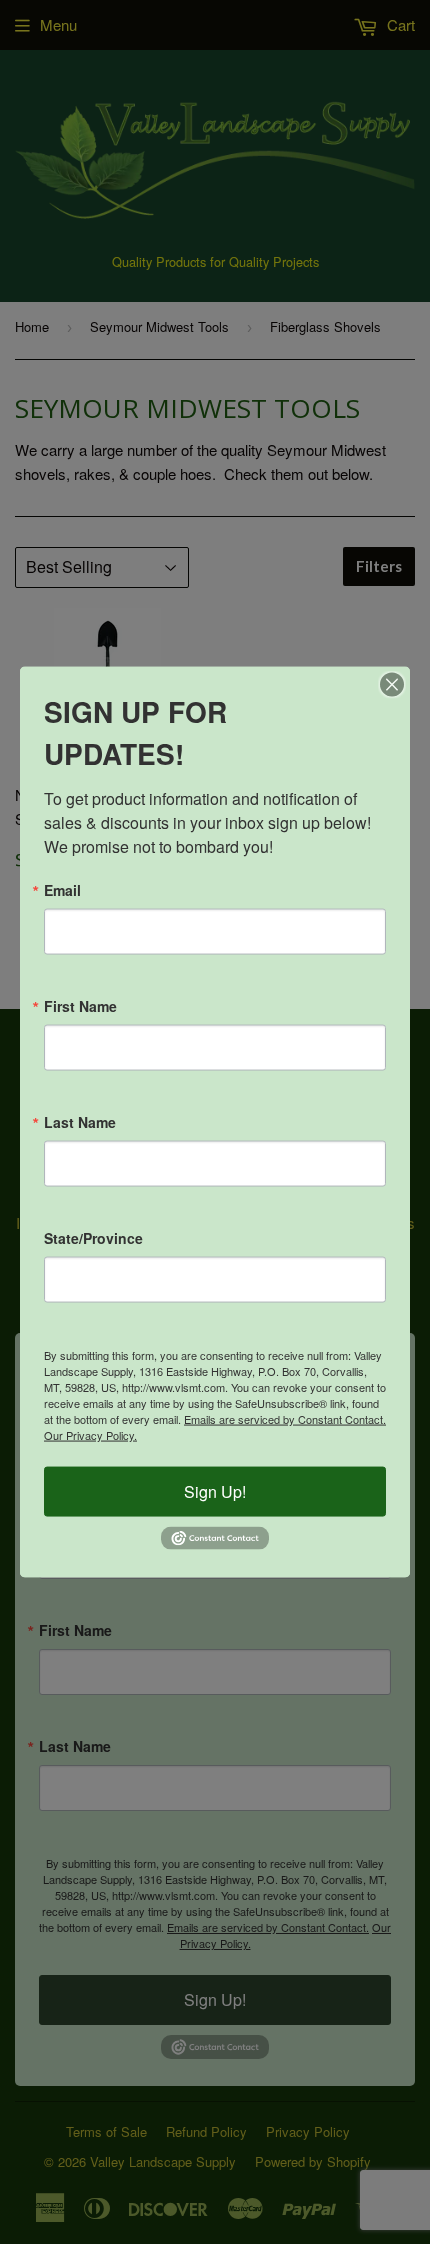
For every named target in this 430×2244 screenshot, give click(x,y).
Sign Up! (215, 1491)
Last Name (80, 1122)
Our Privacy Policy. (90, 1435)
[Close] (392, 685)
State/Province (93, 1238)
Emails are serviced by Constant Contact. (285, 1419)
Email (62, 890)
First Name (80, 1006)
